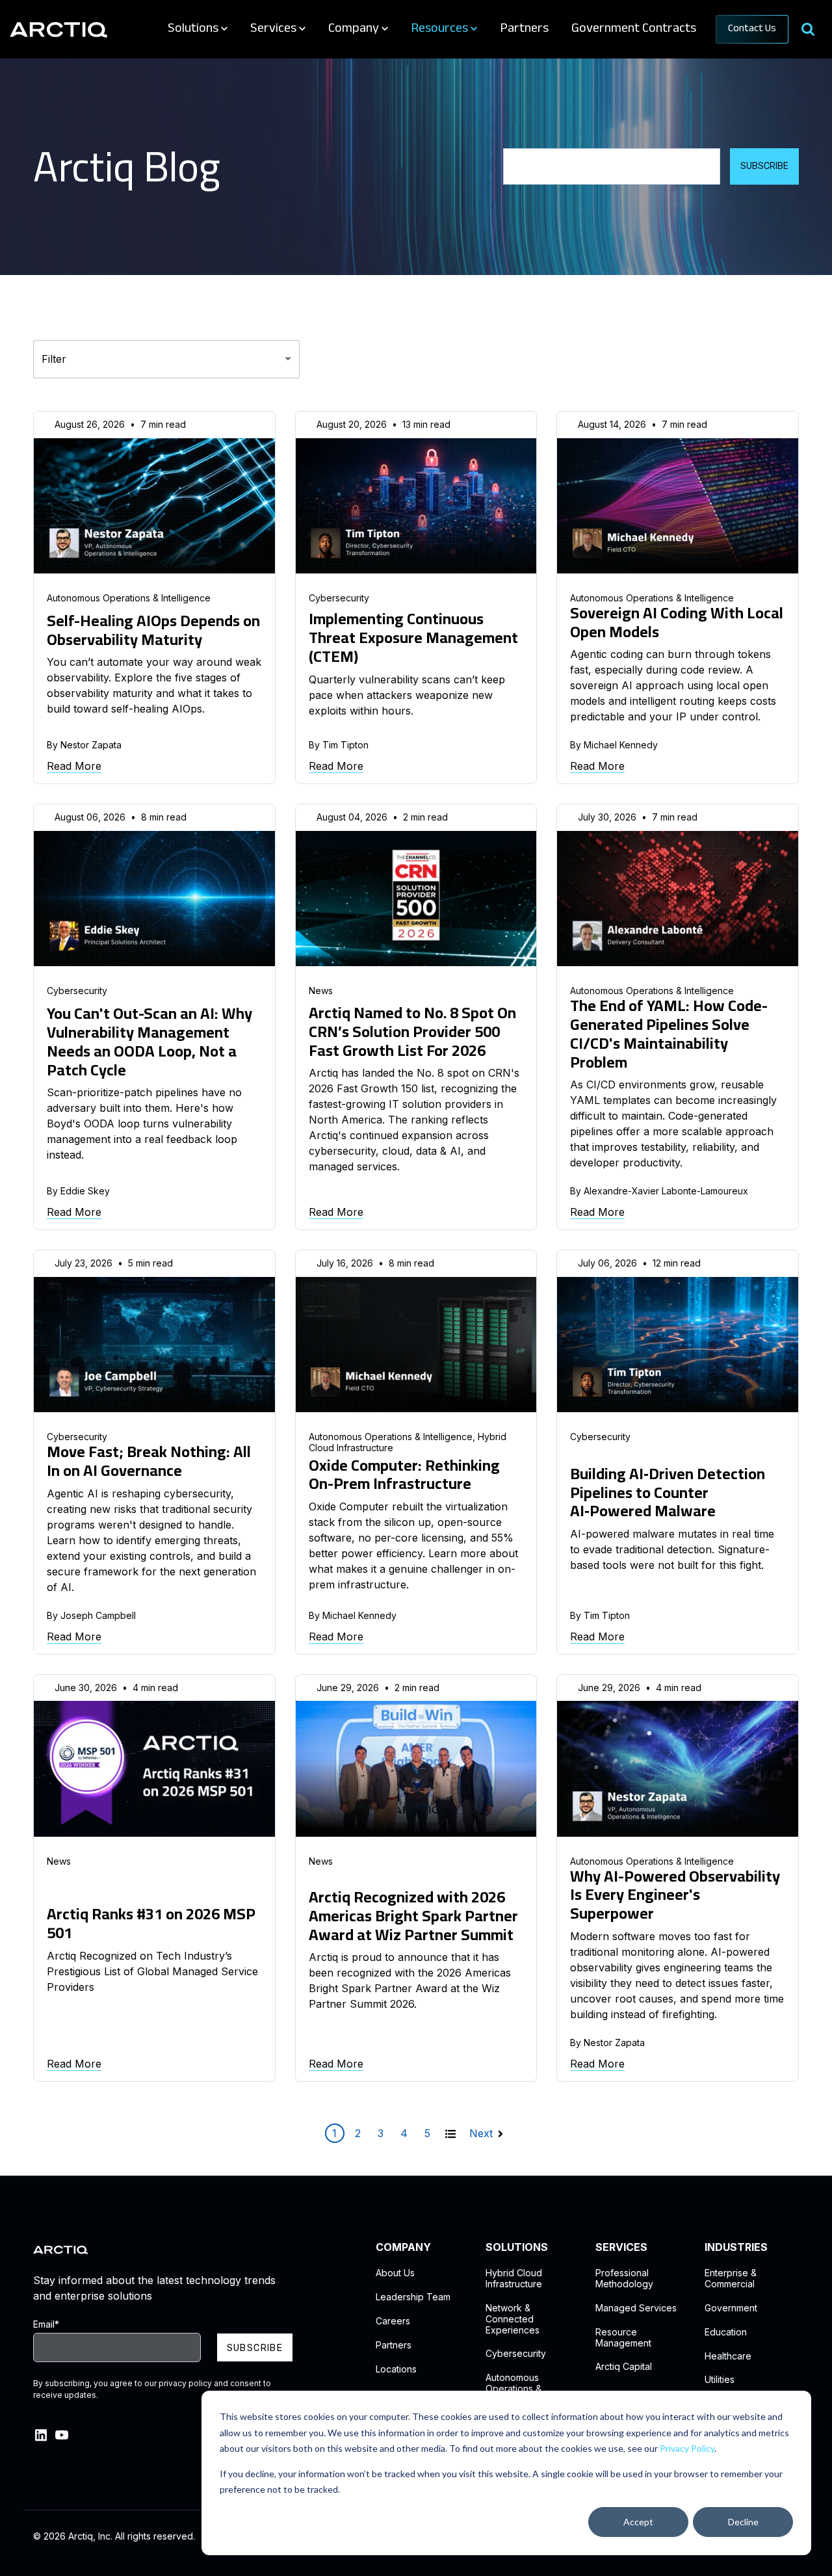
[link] (58, 29)
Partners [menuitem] (394, 2345)
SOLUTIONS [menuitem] (517, 2247)
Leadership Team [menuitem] (413, 2297)
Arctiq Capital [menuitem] (624, 2367)
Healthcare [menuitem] (728, 2356)
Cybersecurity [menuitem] (516, 2354)
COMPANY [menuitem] (403, 2247)
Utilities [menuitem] (720, 2380)
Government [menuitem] (731, 2308)
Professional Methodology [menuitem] (624, 2279)
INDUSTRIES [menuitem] (736, 2247)
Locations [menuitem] (396, 2369)
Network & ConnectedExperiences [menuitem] (513, 2319)
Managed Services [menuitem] (636, 2308)
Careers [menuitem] (393, 2321)
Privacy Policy (687, 2448)
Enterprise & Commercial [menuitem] (731, 2279)
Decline (743, 2522)
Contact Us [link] (752, 29)
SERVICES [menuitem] (621, 2247)
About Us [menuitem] (395, 2273)
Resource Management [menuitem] (623, 2338)
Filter (54, 359)
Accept (638, 2522)
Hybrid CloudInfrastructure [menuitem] (514, 2279)
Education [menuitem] (726, 2332)
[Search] (808, 30)
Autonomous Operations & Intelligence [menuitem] (513, 2389)
